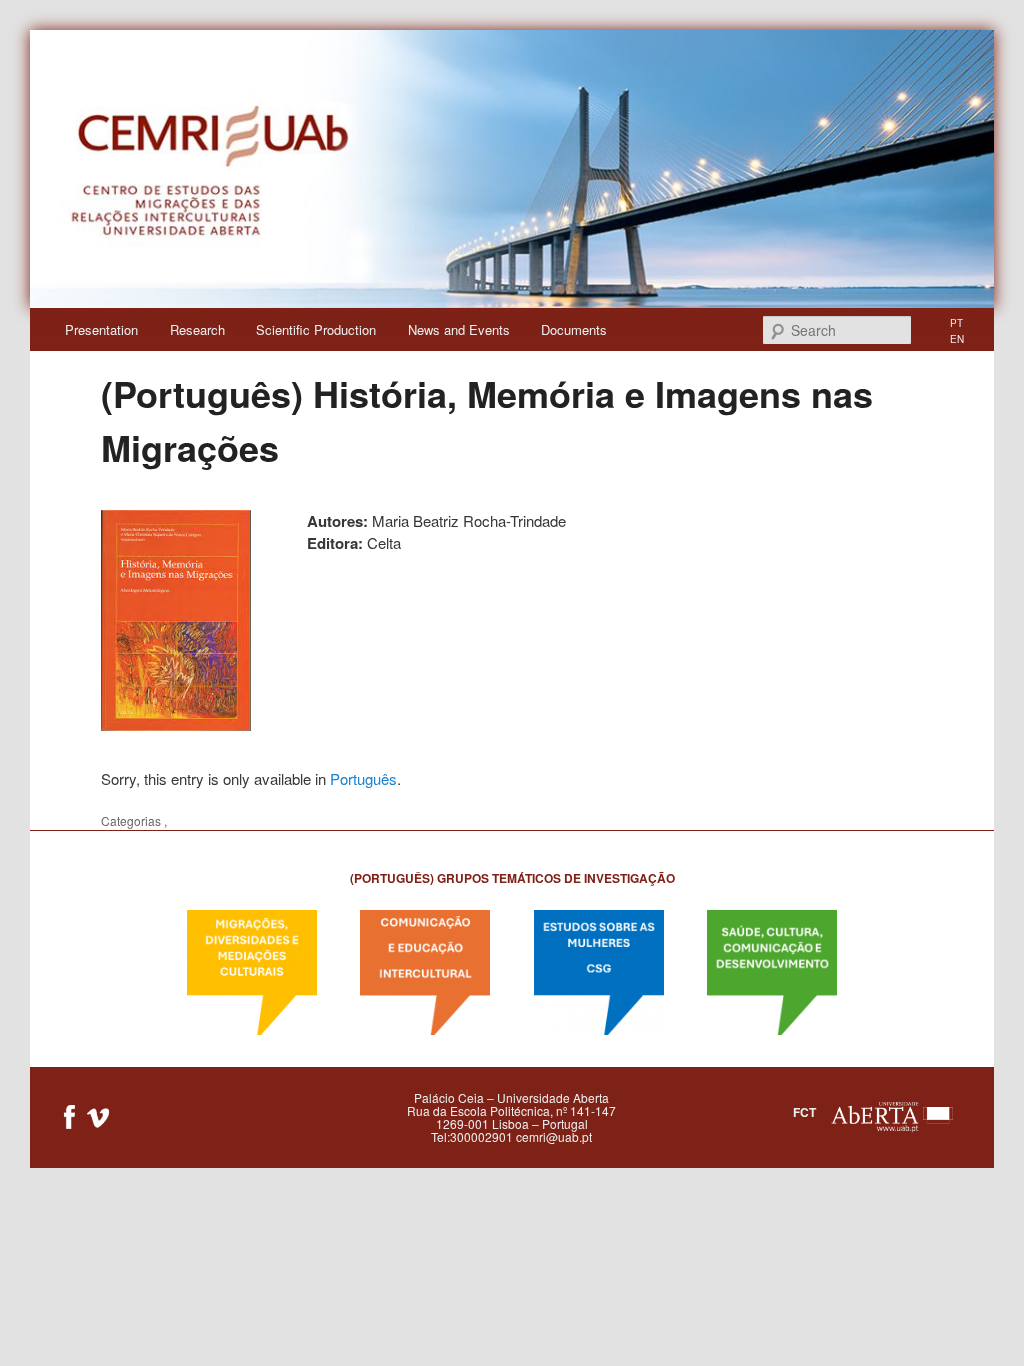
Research (197, 329)
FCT (804, 1112)
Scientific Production (316, 329)
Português (363, 778)
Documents (574, 329)
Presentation (101, 329)
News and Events (459, 329)
